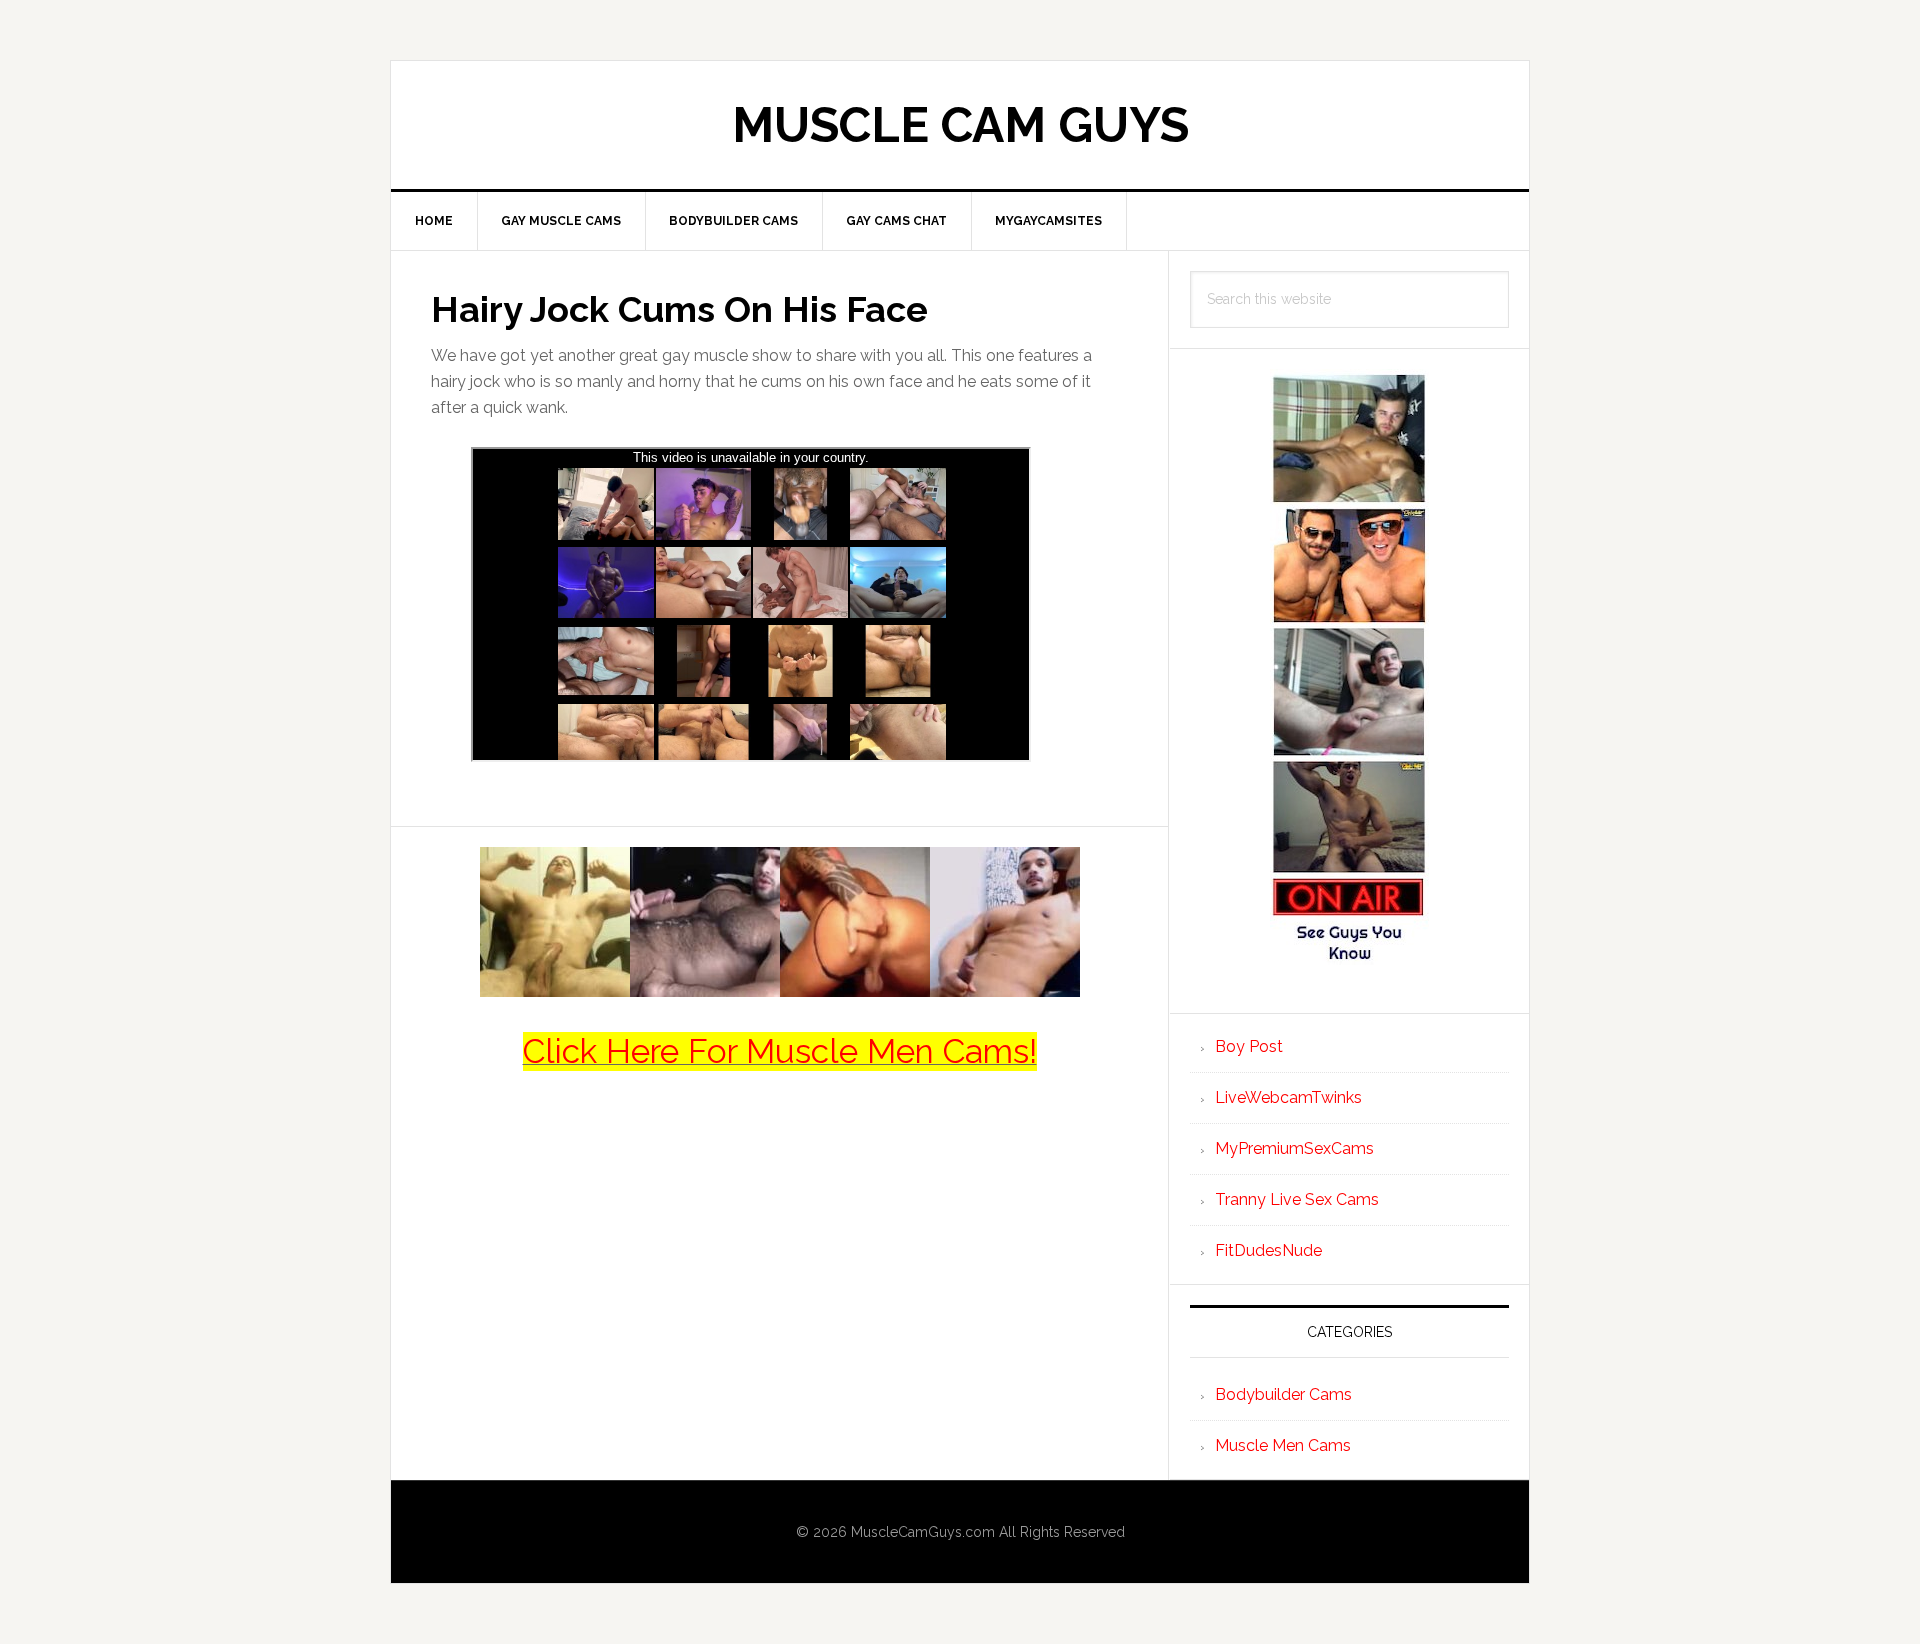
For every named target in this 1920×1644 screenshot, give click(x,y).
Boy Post (1249, 1046)
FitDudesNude (1268, 1250)
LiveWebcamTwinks (1288, 1097)
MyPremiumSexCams (1294, 1148)
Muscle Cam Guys (960, 125)
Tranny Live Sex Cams (1297, 1199)
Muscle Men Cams (1283, 1445)
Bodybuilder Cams (1283, 1394)
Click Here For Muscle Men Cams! (780, 1051)
